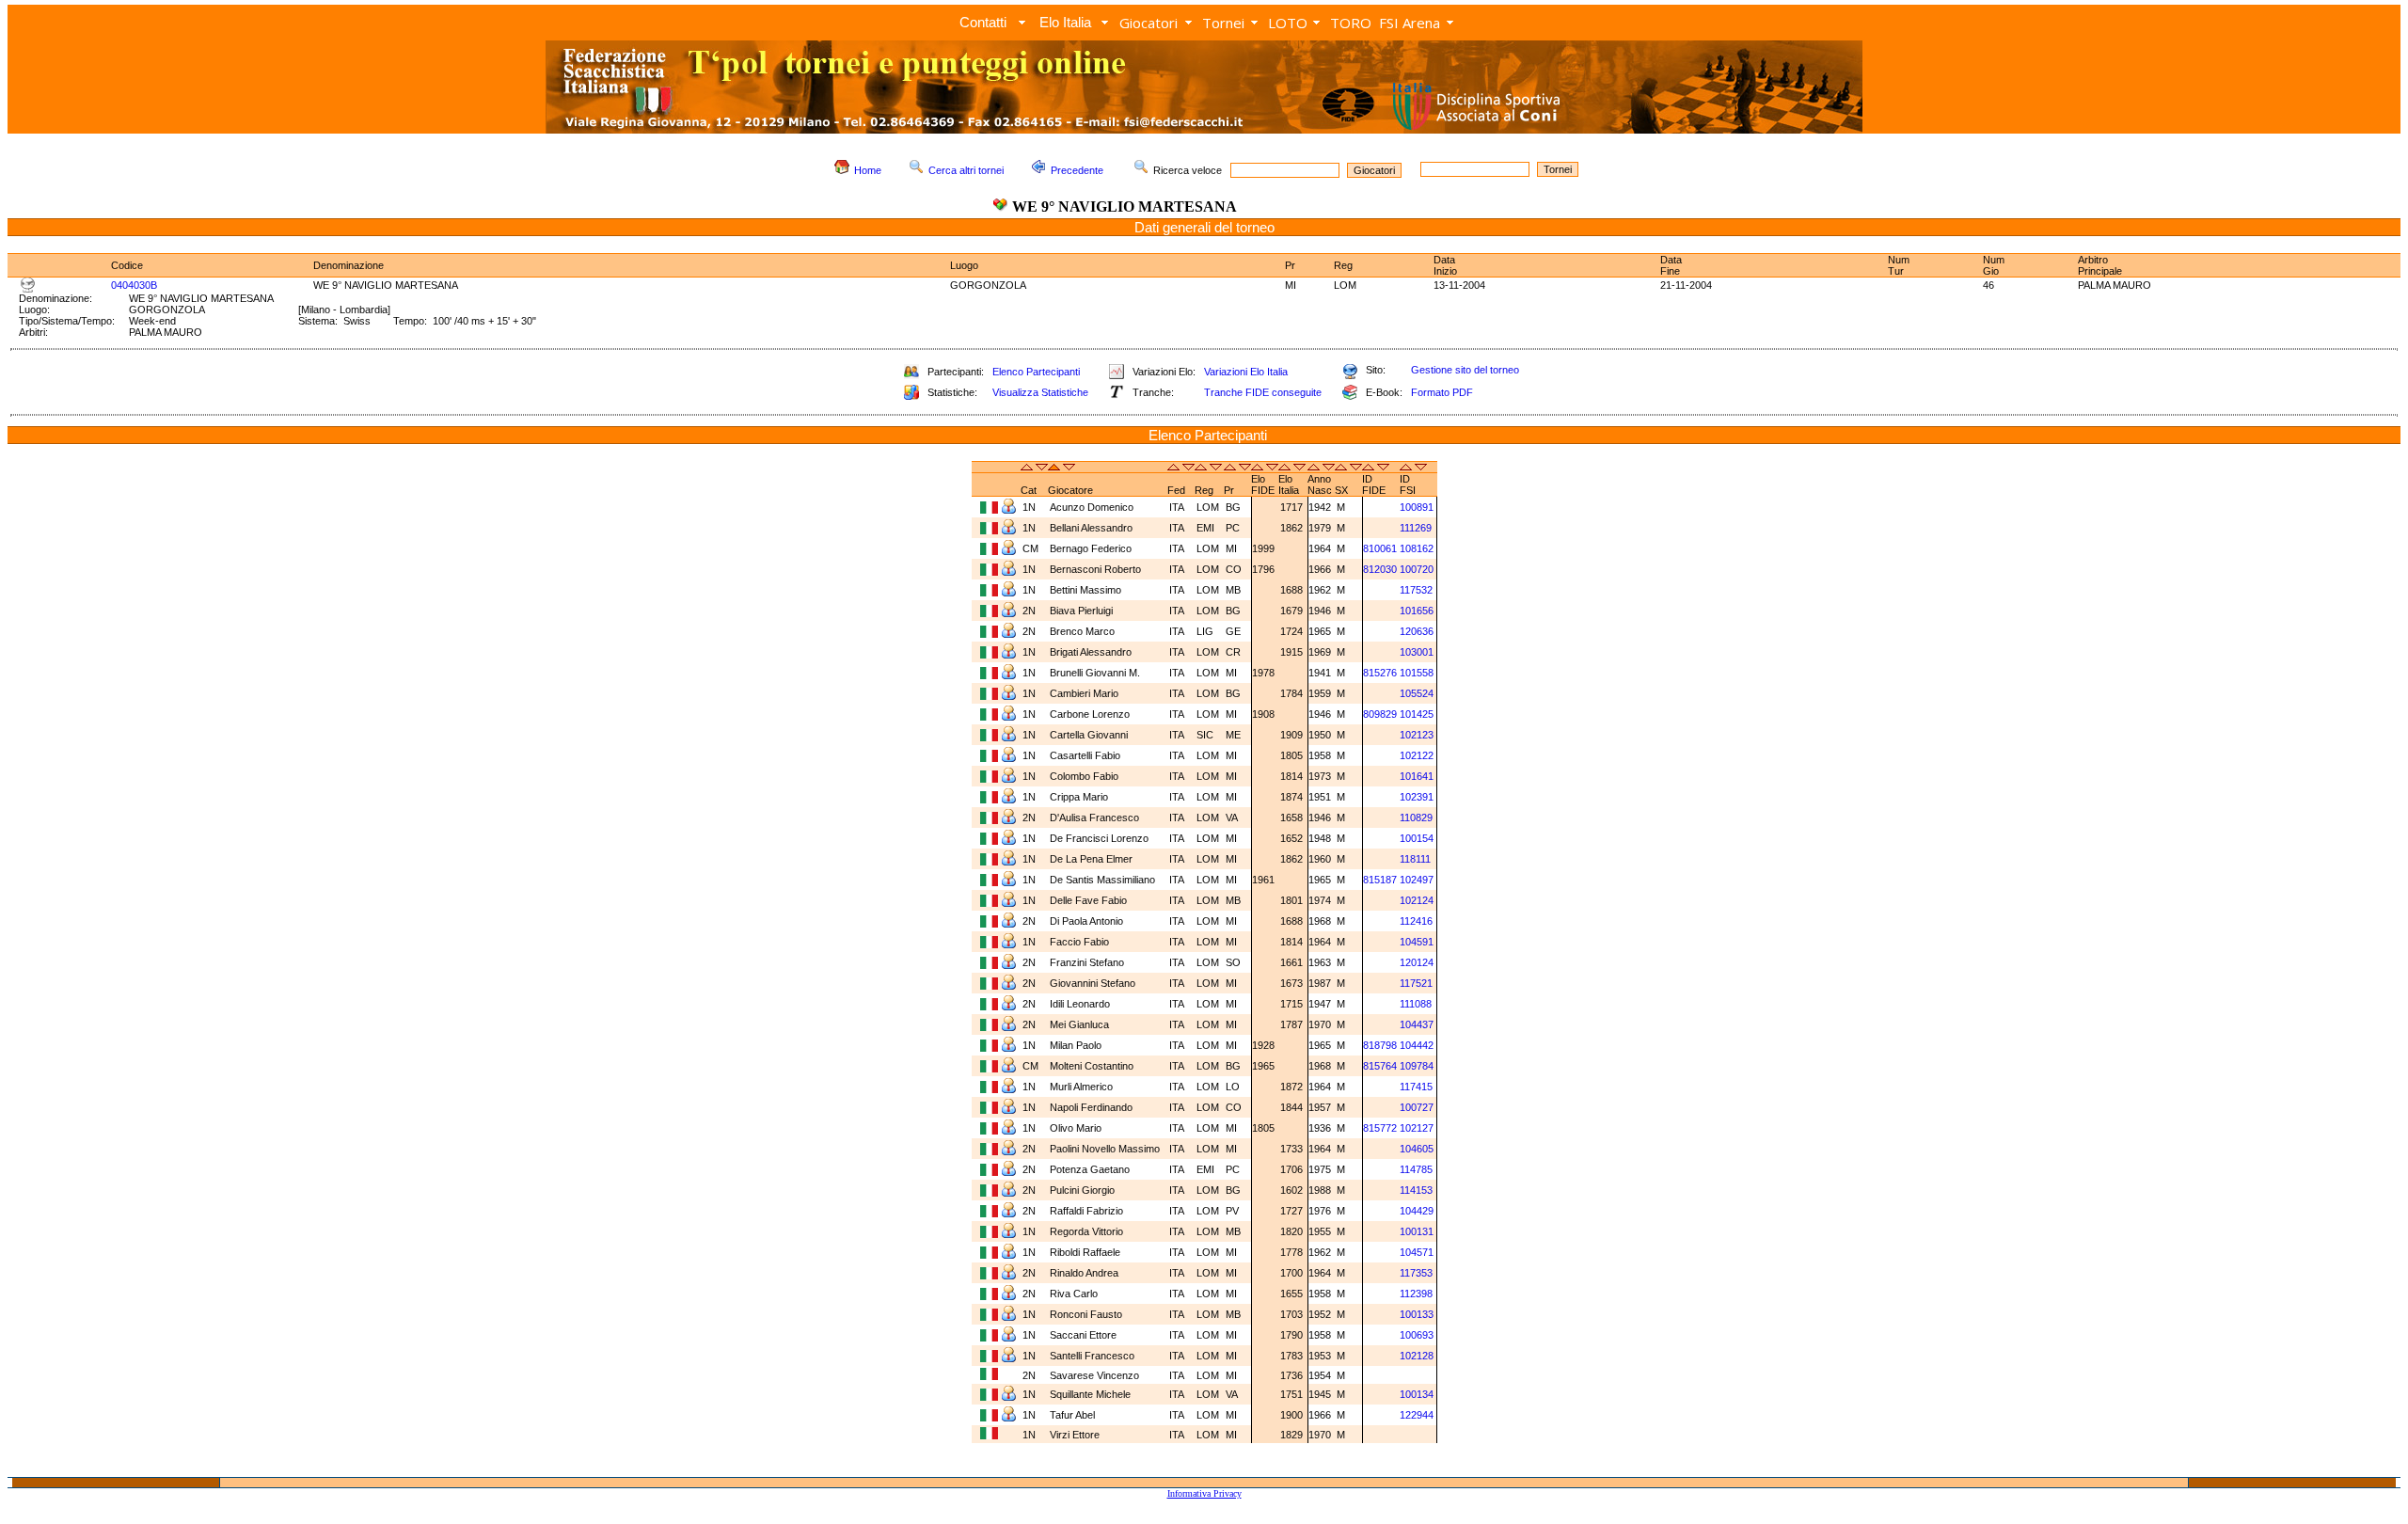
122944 (1417, 1415)
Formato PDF (1442, 392)
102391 (1417, 797)
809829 (1380, 714)
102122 (1417, 755)
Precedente (1077, 170)
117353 (1416, 1273)
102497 (1417, 880)
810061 (1380, 548)
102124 (1417, 900)
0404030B (134, 285)
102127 (1417, 1128)
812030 (1380, 569)
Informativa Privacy (1204, 1493)
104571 (1417, 1252)
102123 (1417, 735)
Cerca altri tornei (966, 170)
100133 (1417, 1314)
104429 (1417, 1211)
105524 (1417, 693)
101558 (1417, 673)
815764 (1380, 1066)
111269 (1416, 528)
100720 (1417, 569)
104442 (1417, 1045)
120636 (1417, 631)
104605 (1417, 1149)
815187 (1380, 880)
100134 (1417, 1394)
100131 (1417, 1231)
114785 (1416, 1169)
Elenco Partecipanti (1036, 372)
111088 (1416, 1004)
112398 (1416, 1294)
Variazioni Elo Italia (1246, 372)
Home (868, 170)
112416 (1416, 921)
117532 (1416, 590)
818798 (1380, 1045)
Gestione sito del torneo (1465, 370)
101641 (1417, 776)
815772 (1380, 1128)
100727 (1417, 1107)
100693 (1417, 1335)
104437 (1417, 1024)
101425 (1417, 714)
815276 (1380, 673)
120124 (1417, 962)
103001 (1417, 652)
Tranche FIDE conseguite (1263, 392)
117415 (1416, 1087)
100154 (1417, 838)
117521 (1416, 983)
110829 (1416, 818)
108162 (1417, 548)
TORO (1351, 23)
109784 (1417, 1066)
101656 (1417, 611)
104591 (1417, 942)
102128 (1417, 1356)
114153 (1416, 1190)
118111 (1415, 859)
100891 (1417, 507)
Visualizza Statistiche (1040, 392)
